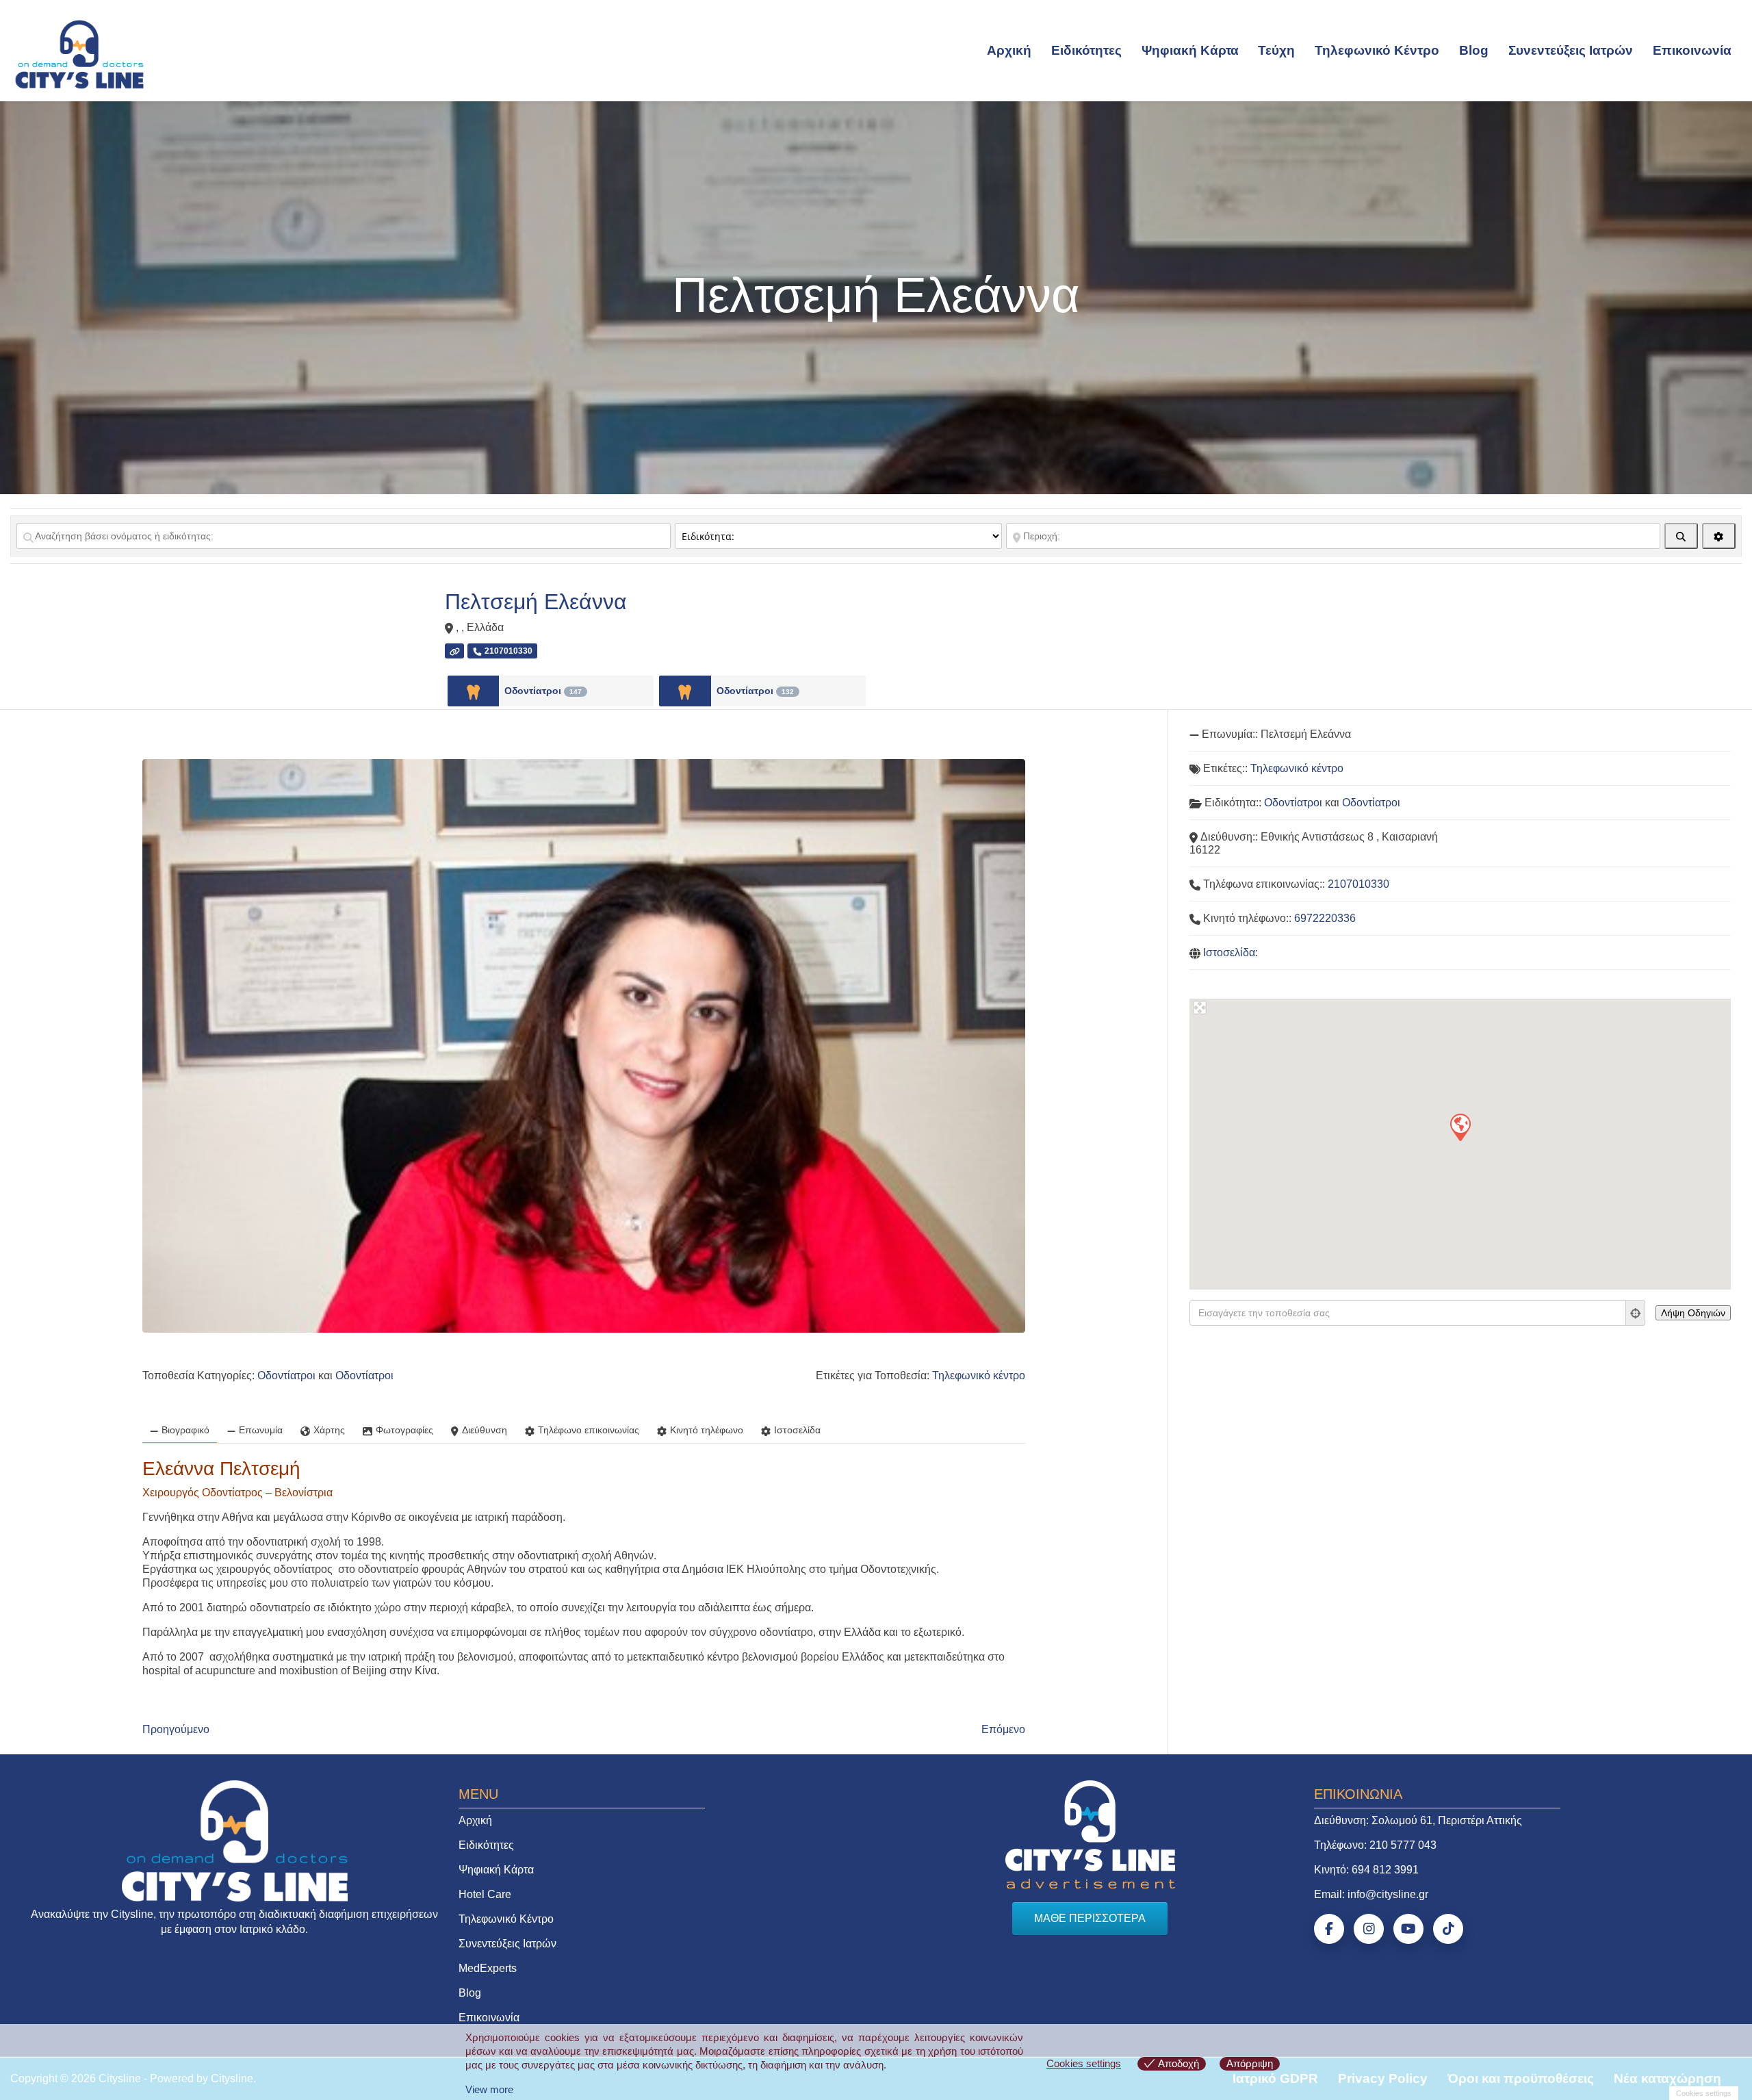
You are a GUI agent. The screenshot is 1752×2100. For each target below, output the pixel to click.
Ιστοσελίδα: (1231, 952)
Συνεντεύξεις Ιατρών (1571, 50)
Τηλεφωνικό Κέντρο (1377, 50)
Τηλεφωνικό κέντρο (979, 1375)
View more (489, 2089)
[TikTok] (1448, 1929)
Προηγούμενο (176, 1729)
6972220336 (1325, 918)
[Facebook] (1329, 1929)
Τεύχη (1276, 50)
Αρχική (1009, 50)
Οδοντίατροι (543, 691)
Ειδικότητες (1086, 50)
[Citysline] (79, 53)
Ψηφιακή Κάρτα (1190, 50)
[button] (1460, 1127)
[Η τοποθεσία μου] (1636, 1313)
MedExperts (488, 1968)
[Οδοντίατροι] (473, 691)
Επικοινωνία (1692, 50)
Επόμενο (1003, 1729)
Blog (1474, 50)
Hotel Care (485, 1894)
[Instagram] (1369, 1929)
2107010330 (1358, 884)
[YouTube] (1408, 1929)
